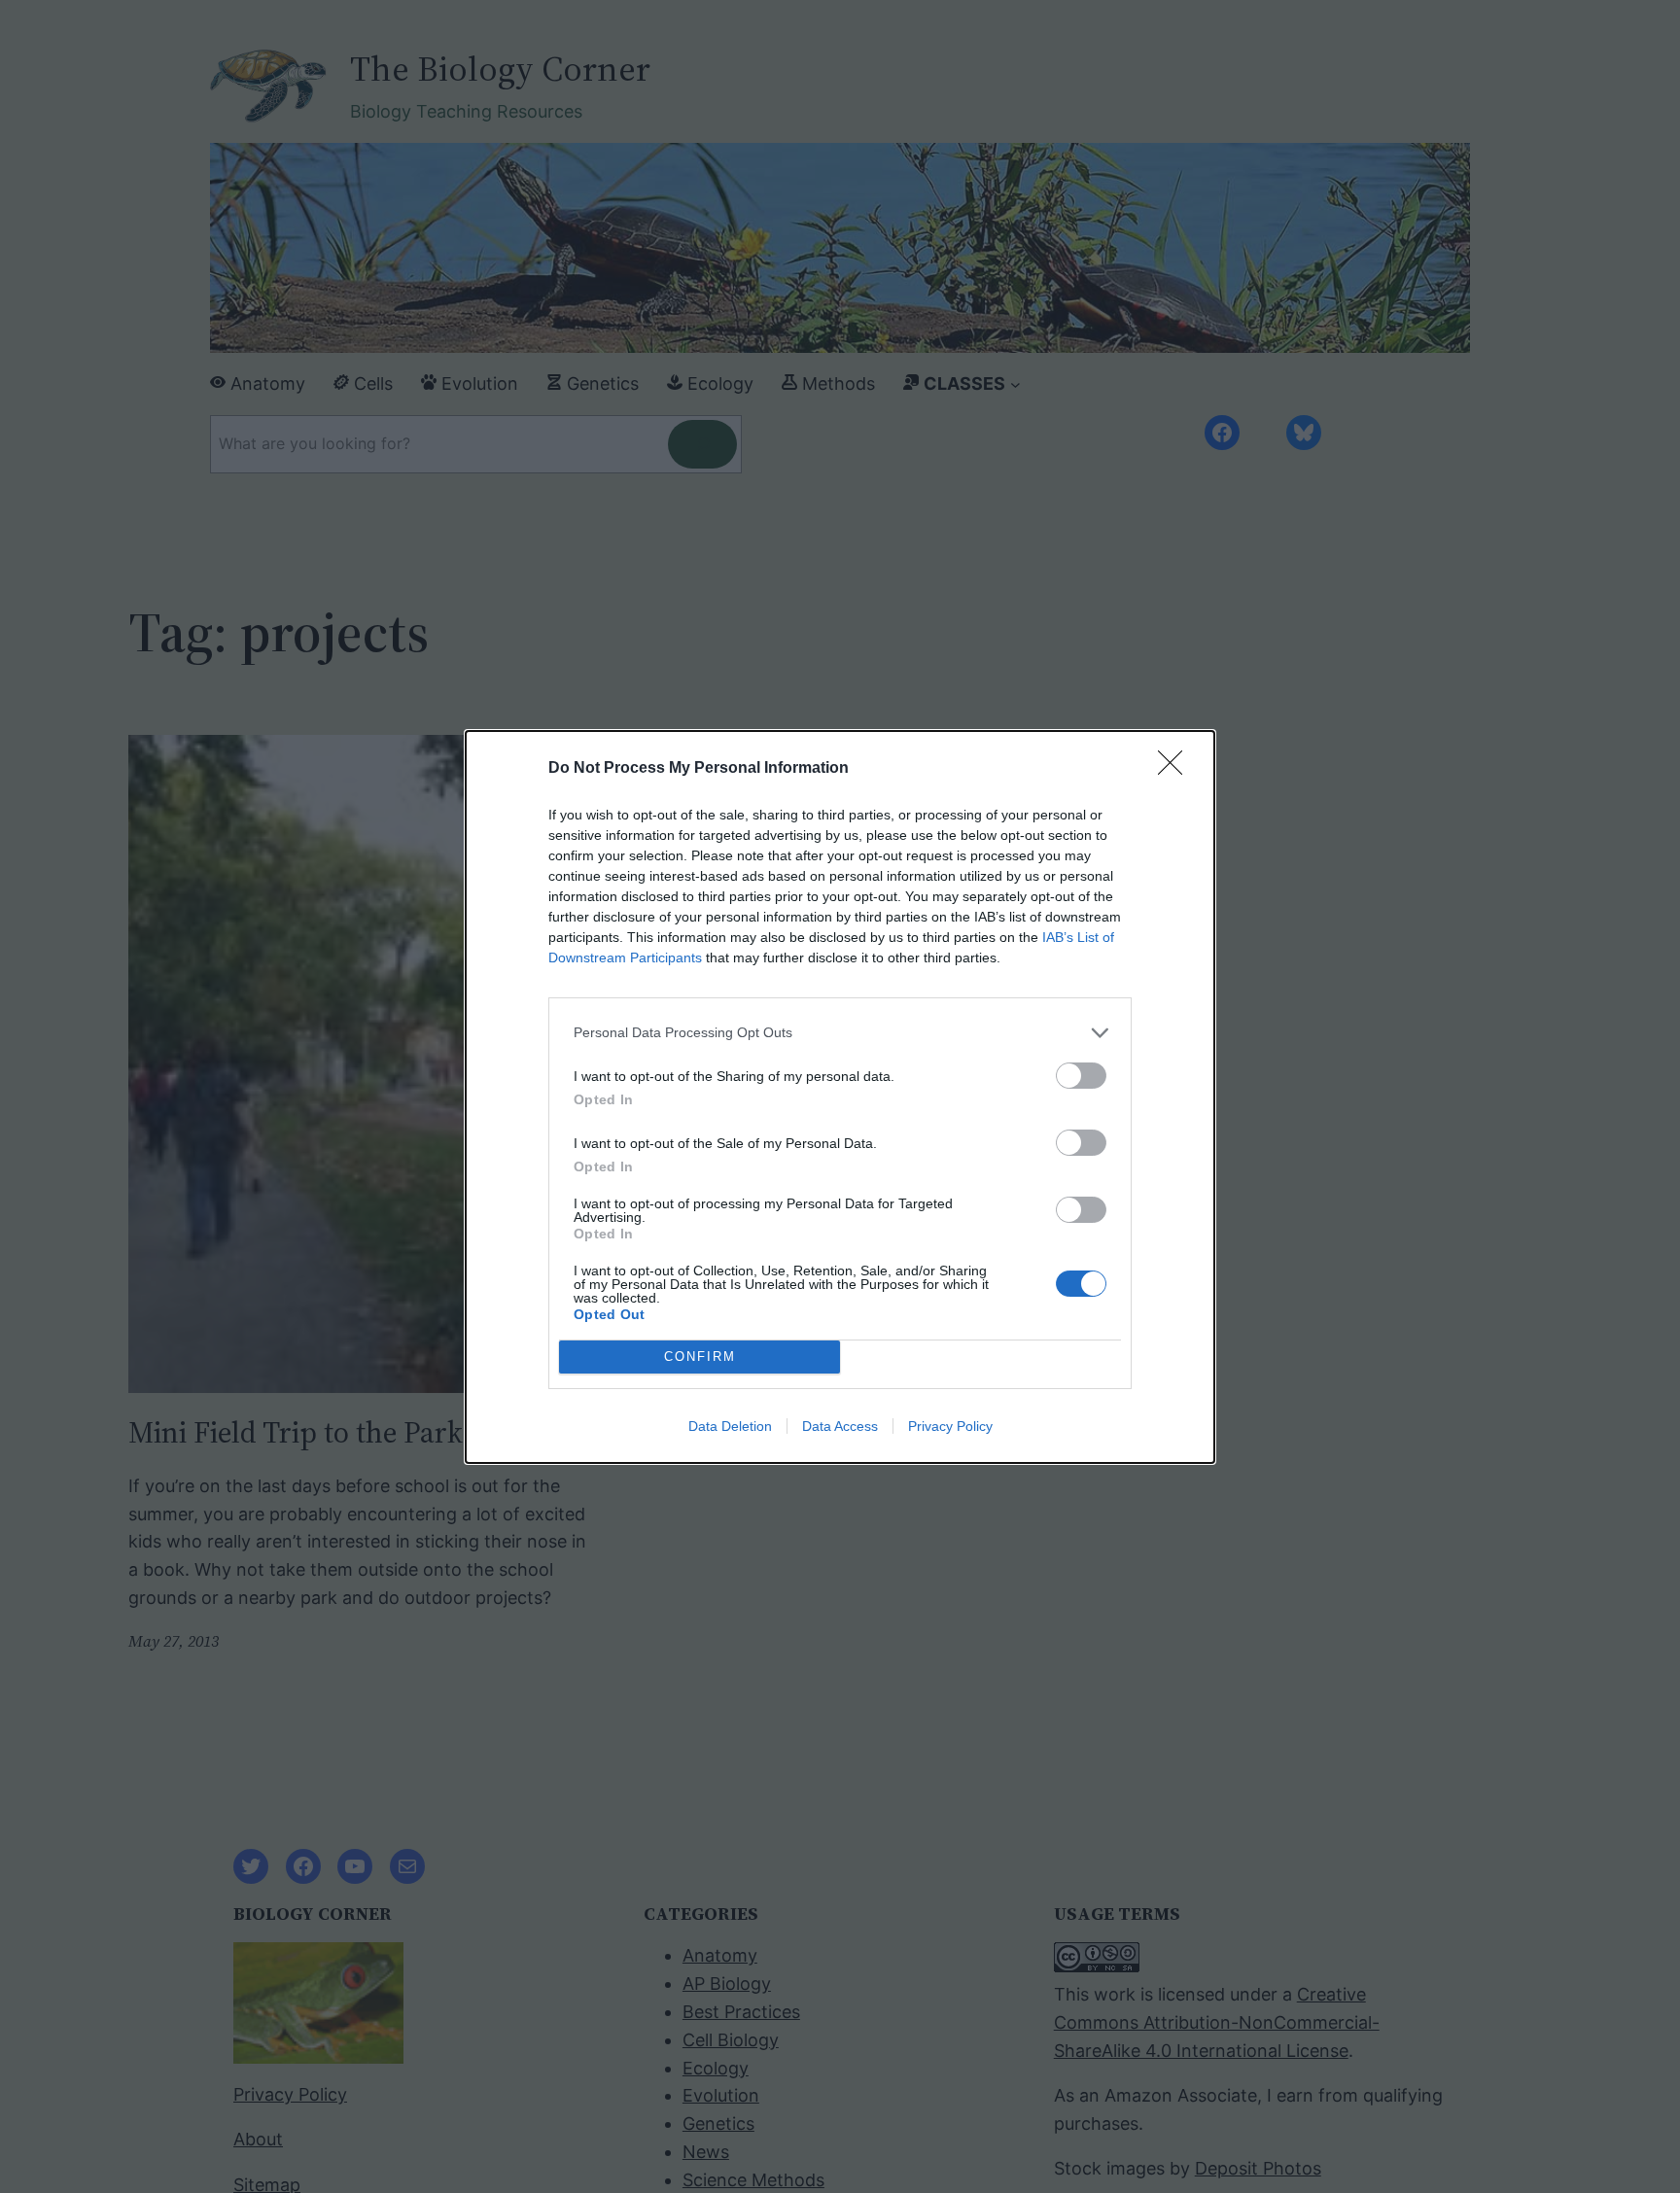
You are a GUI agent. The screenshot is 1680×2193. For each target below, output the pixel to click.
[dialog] (840, 1097)
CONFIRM (700, 1357)
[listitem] (840, 1033)
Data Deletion (730, 1426)
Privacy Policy (950, 1426)
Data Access (840, 1426)
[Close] (1176, 769)
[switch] (1081, 1076)
